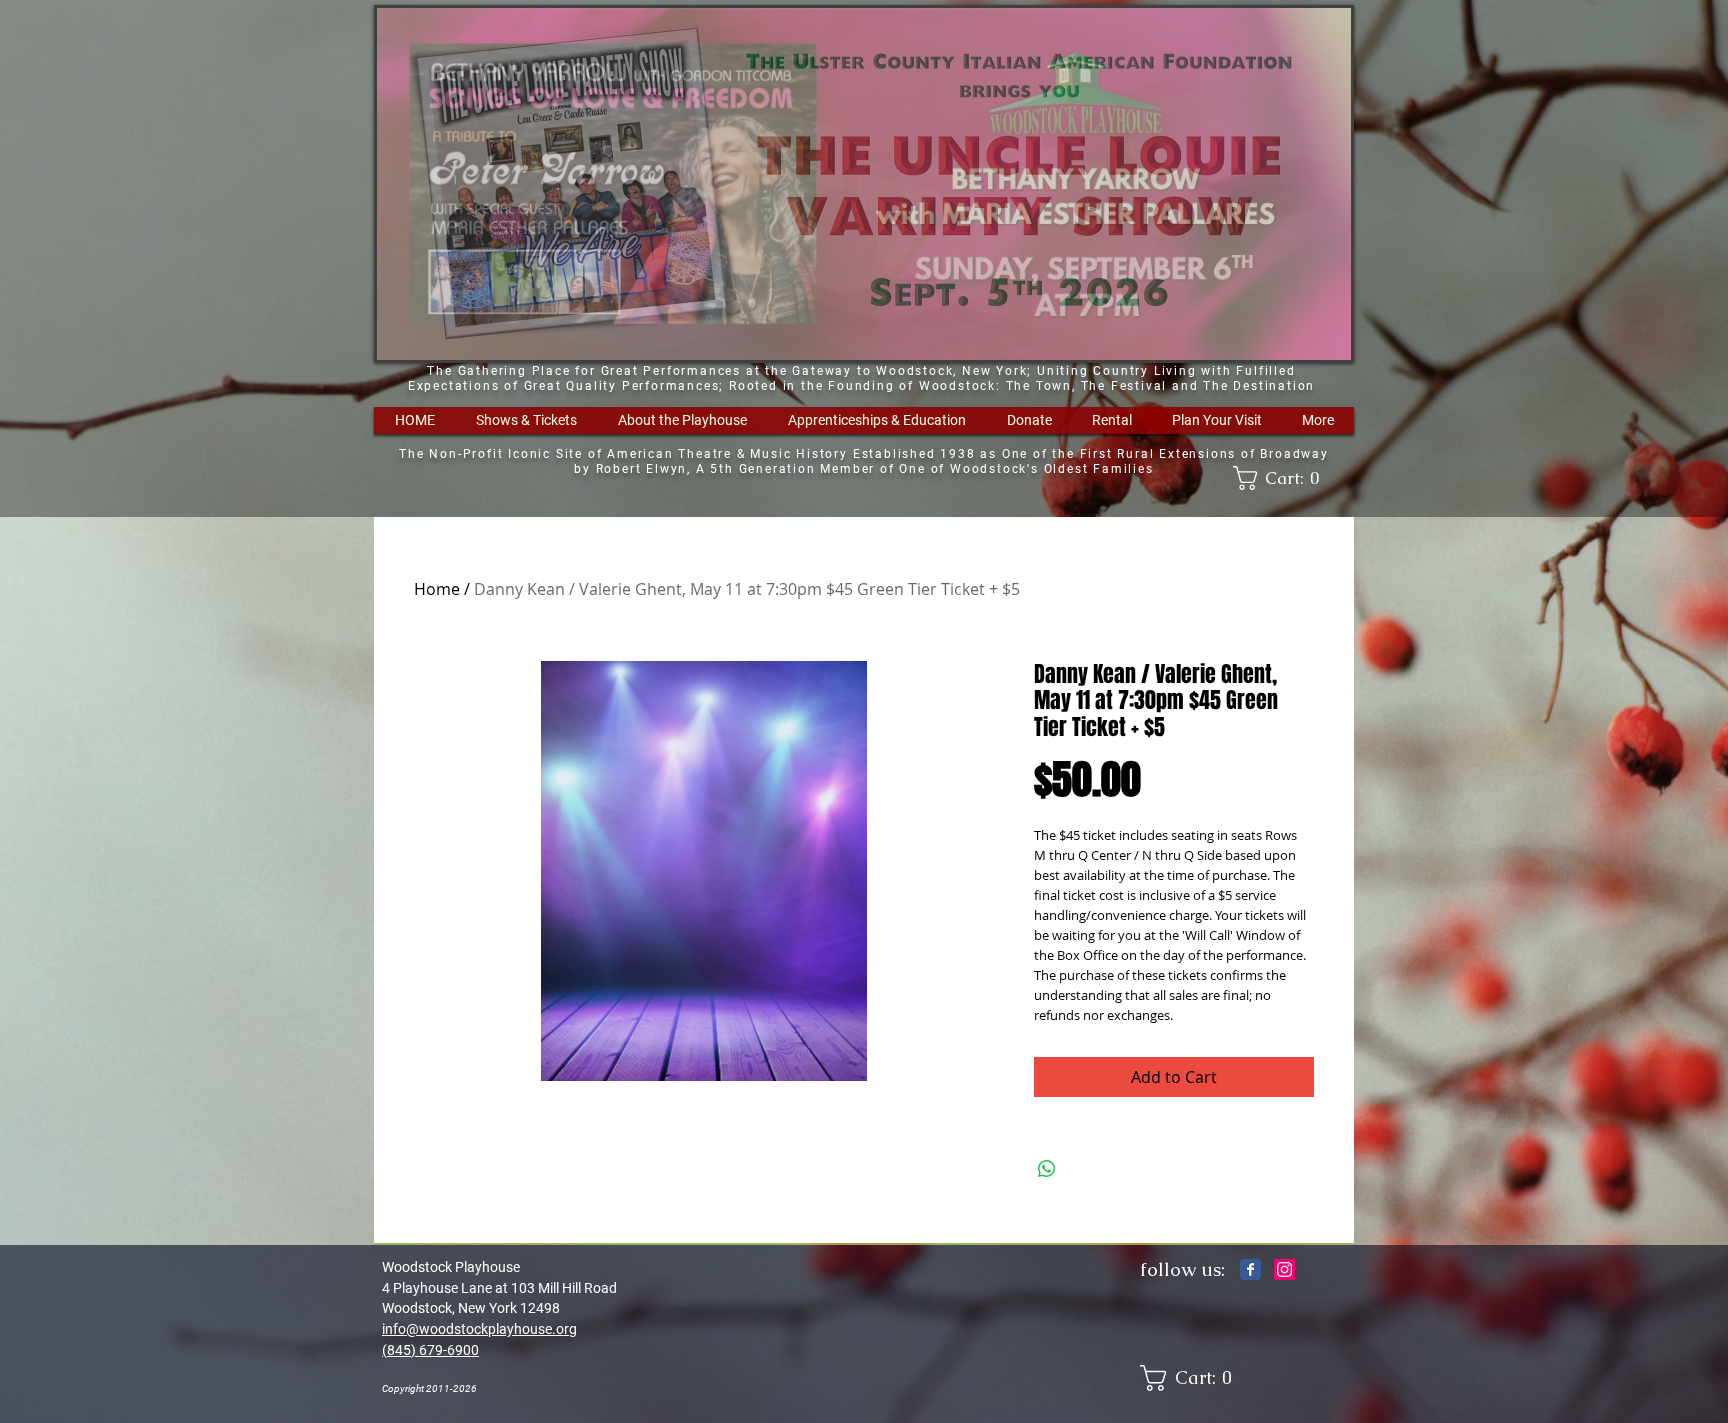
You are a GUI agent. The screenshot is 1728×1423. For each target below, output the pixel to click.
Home (437, 589)
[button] (526, 420)
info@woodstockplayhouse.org (479, 1329)
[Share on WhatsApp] (1047, 1169)
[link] (1283, 478)
